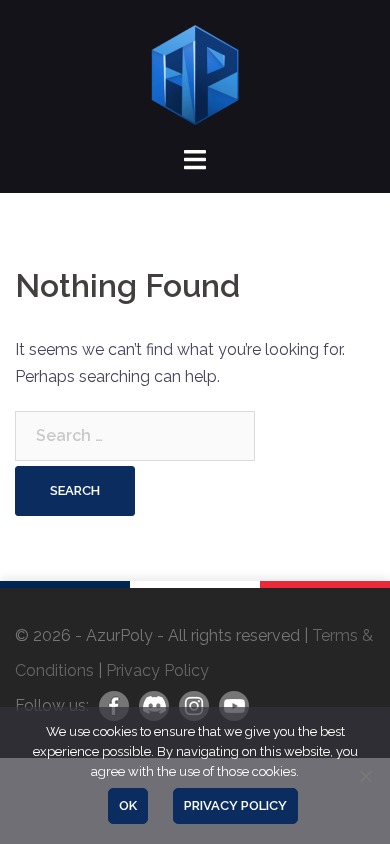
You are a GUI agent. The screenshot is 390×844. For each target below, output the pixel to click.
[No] (365, 776)
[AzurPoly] (195, 73)
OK (128, 805)
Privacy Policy (157, 670)
